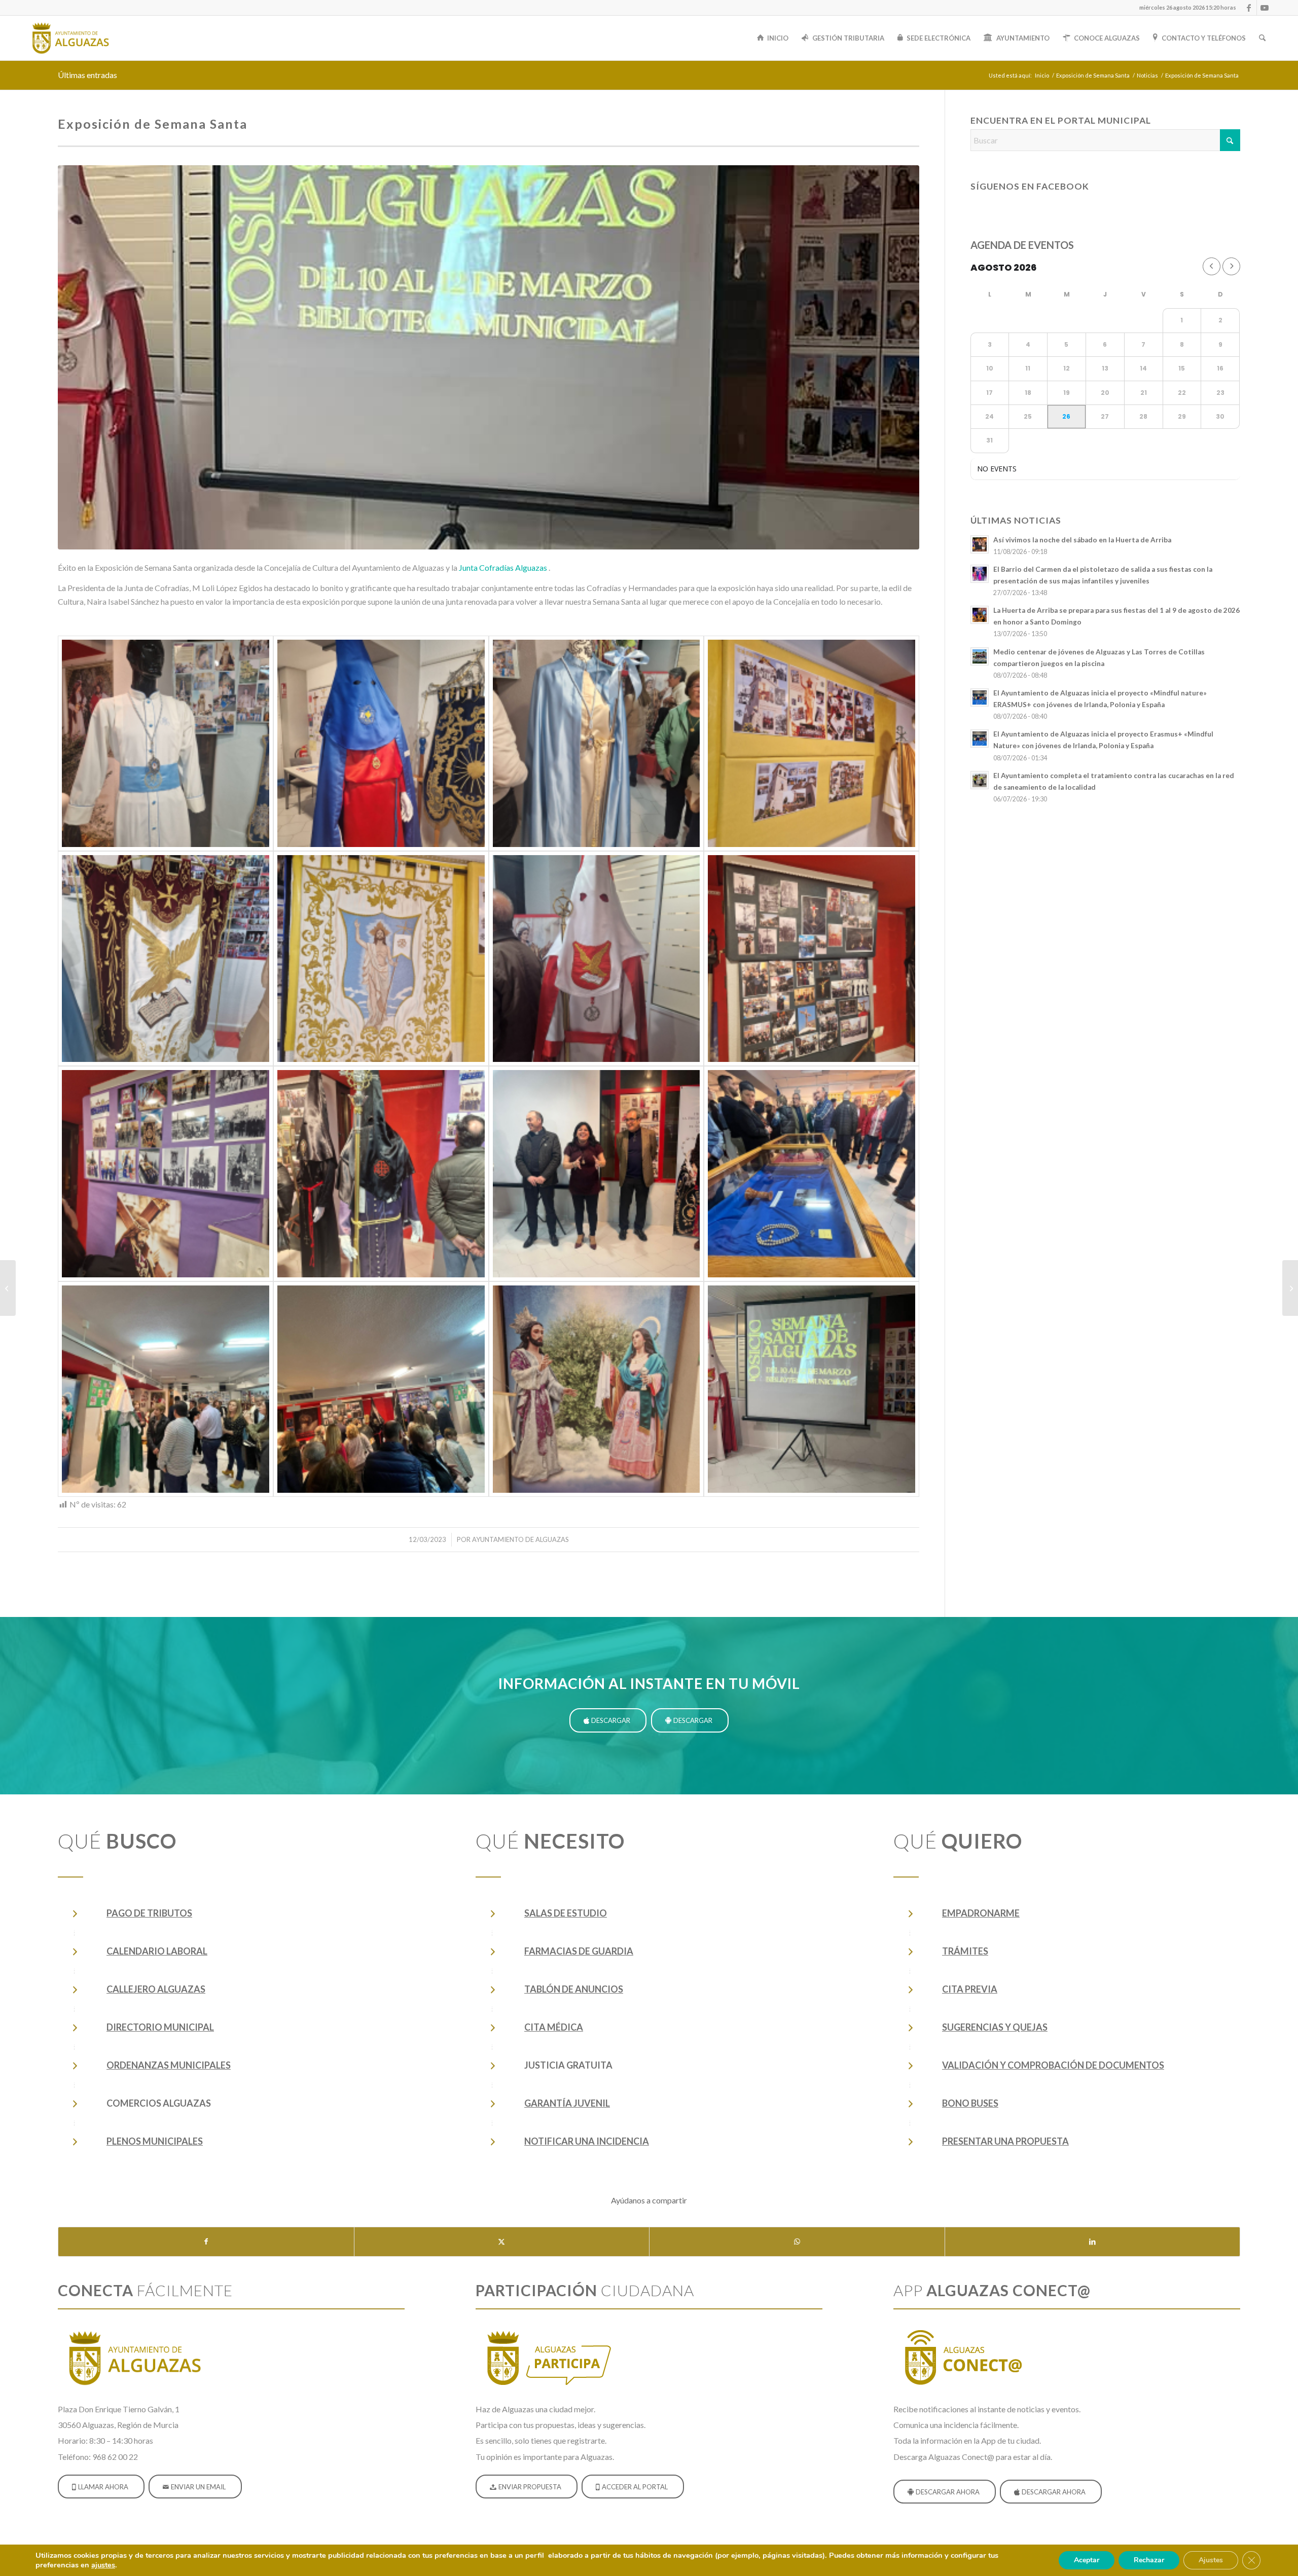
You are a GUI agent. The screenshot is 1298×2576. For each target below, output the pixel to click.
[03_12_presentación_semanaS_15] (166, 959)
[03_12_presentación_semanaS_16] (597, 959)
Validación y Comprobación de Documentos (1053, 2065)
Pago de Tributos (149, 1913)
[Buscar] (1262, 38)
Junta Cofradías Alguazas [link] (503, 567)
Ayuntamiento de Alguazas (520, 1539)
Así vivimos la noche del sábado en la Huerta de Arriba (1082, 540)
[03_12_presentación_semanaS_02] (597, 1174)
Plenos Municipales (155, 2141)
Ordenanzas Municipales (169, 2065)
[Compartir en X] (502, 2241)
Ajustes (1211, 2560)
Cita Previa (970, 1989)
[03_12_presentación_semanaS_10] (166, 1174)
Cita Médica (554, 2027)
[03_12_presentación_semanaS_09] (812, 959)
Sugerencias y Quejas (995, 2027)
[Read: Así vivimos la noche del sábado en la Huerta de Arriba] (980, 544)
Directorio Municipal (160, 2027)
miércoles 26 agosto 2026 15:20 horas (1188, 7)
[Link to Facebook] (1249, 8)
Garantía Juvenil (567, 2103)
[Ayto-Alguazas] (70, 38)
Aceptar (1087, 2560)
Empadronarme (981, 1913)
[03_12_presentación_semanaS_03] (812, 1174)
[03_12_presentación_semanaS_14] (597, 743)
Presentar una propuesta (1005, 2141)
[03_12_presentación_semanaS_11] (381, 1174)
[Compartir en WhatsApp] (797, 2241)
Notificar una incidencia (587, 2141)
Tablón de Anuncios (574, 1989)
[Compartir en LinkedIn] (1093, 2241)
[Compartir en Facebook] (206, 2241)
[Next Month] (1231, 266)
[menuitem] (1185, 8)
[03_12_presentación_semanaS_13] (166, 743)
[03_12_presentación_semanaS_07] (812, 743)
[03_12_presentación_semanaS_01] (489, 357)
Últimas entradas (87, 75)
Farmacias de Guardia (579, 1951)
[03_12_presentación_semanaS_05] (381, 1389)
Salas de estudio (566, 1913)
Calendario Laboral (157, 1951)
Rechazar (1149, 2560)
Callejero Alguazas (156, 1989)
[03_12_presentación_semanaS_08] (381, 959)
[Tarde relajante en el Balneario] (8, 1288)
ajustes (103, 2565)
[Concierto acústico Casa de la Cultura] (1290, 1288)
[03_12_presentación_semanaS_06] (381, 743)
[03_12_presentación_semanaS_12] (597, 1389)
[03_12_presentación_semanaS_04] (166, 1389)
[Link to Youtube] (1265, 8)
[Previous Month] (1212, 266)
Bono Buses (970, 2103)
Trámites (965, 1951)
